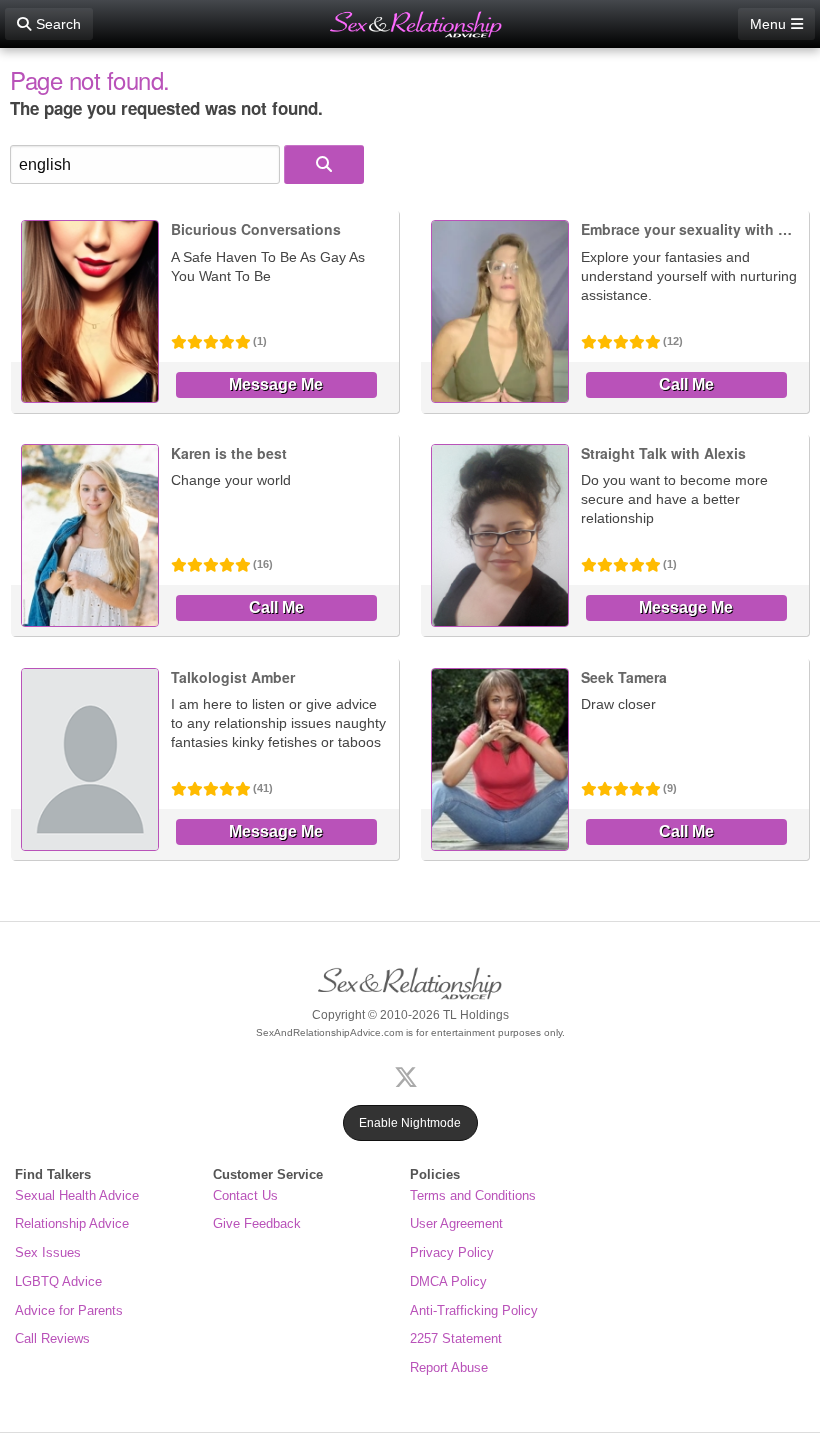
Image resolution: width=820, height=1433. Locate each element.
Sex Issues (48, 1252)
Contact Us (245, 1195)
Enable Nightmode (410, 1123)
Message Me (276, 384)
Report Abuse (449, 1367)
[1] (324, 164)
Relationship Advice (72, 1223)
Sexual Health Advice (77, 1195)
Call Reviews (52, 1338)
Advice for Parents (69, 1310)
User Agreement (456, 1223)
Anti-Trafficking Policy (474, 1310)
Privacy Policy (452, 1252)
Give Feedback (257, 1223)
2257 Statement (456, 1338)
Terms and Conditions (473, 1195)
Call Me (686, 384)
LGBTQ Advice (58, 1281)
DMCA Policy (448, 1281)
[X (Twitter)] (410, 1074)
